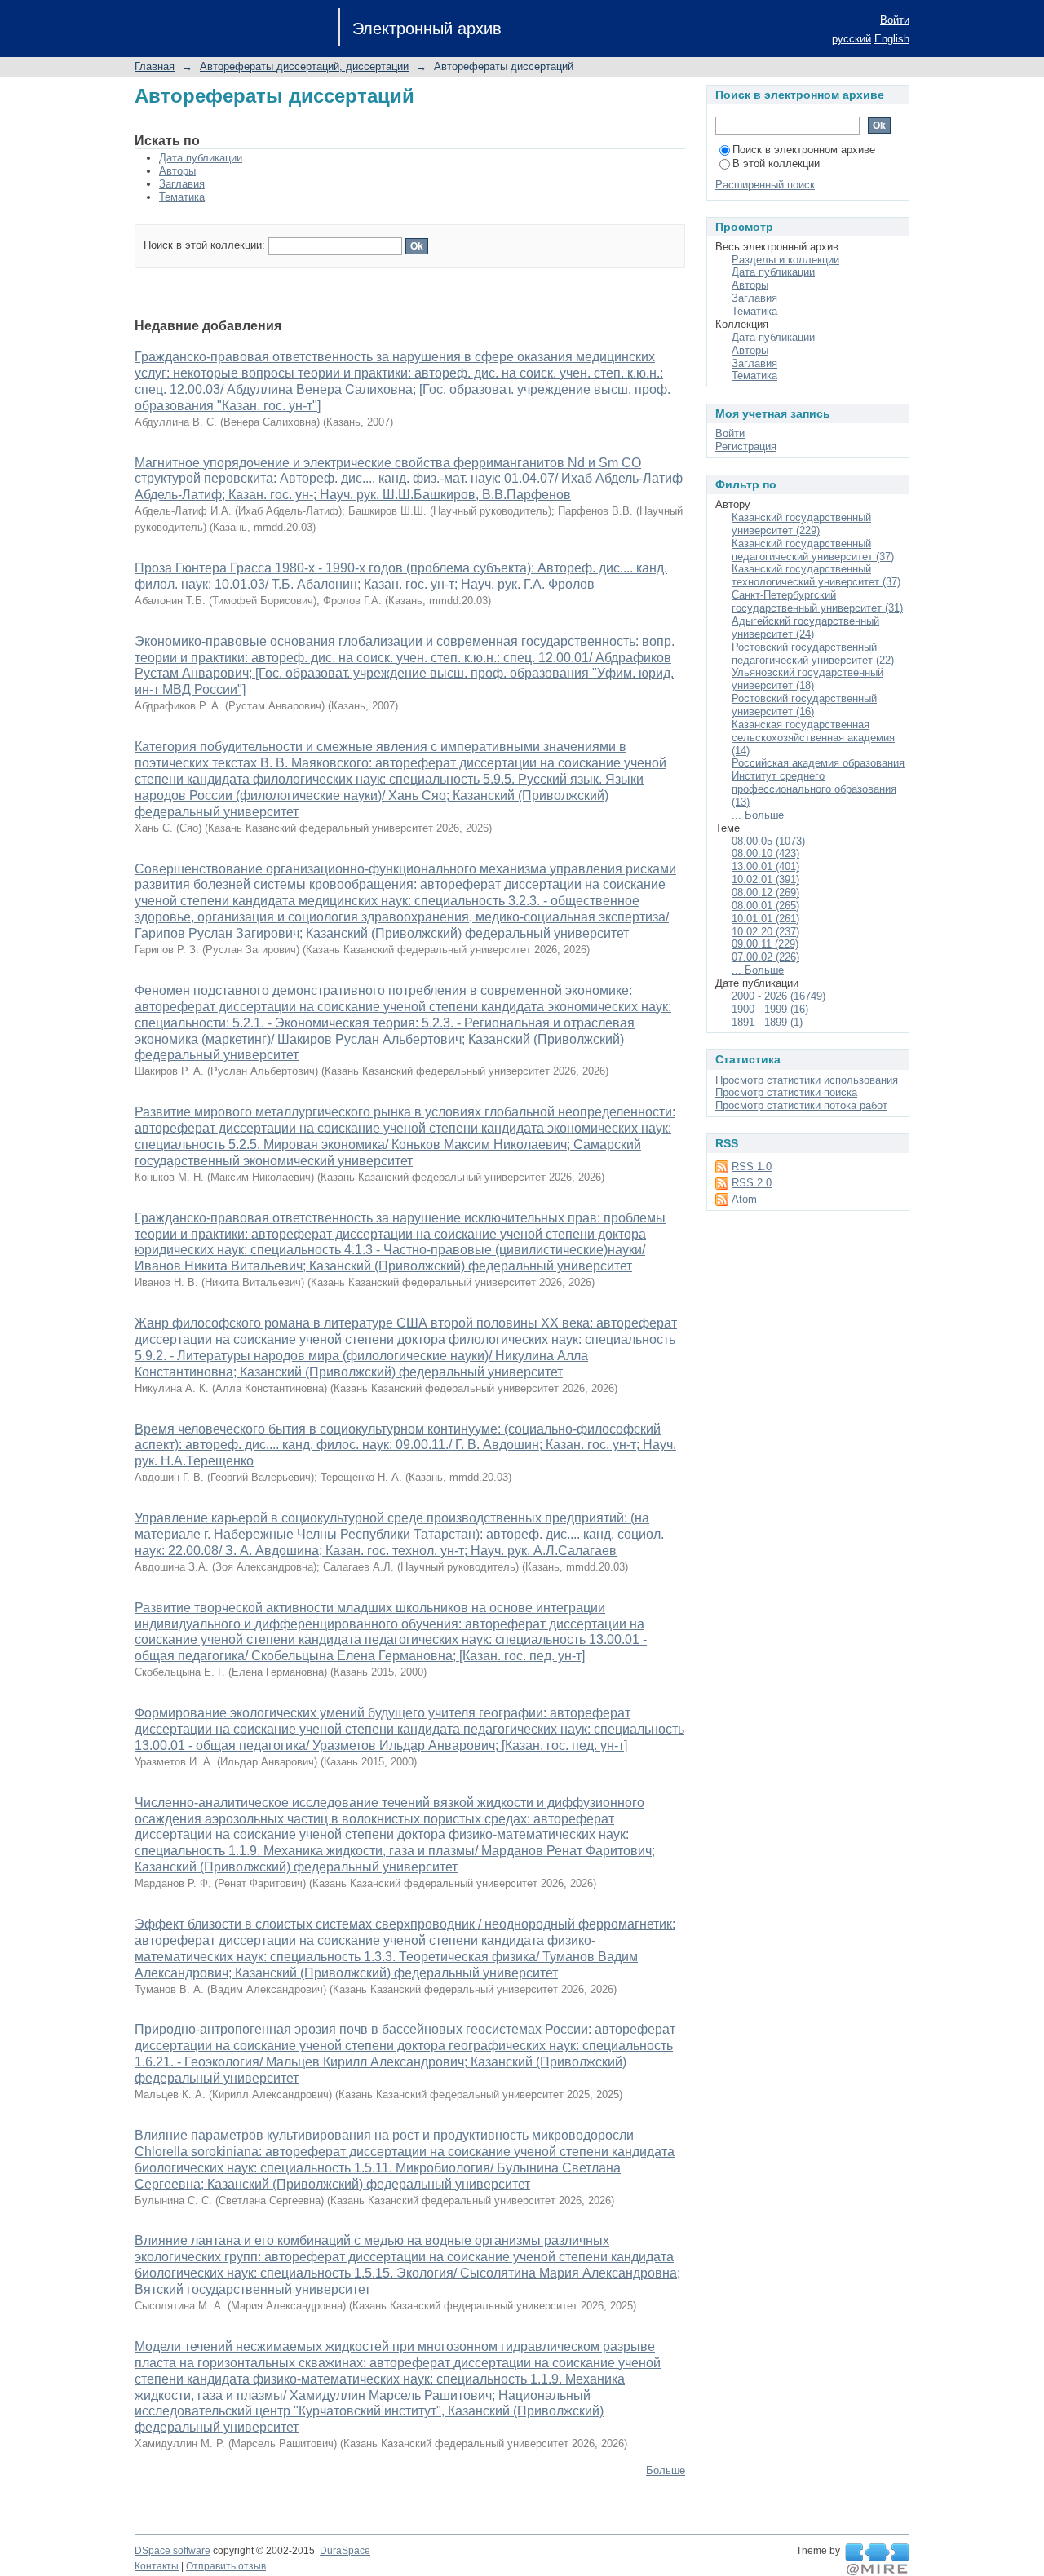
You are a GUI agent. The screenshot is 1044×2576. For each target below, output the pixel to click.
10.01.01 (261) (765, 919)
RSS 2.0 (752, 1183)
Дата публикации (201, 158)
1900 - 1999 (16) (770, 1009)
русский (852, 39)
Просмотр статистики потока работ (801, 1105)
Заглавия (182, 184)
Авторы (177, 171)
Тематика (182, 197)
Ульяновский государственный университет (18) (807, 679)
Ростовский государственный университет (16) (804, 705)
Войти (895, 20)
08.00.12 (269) (765, 893)
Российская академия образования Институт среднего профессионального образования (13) (818, 782)
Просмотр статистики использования (807, 1080)
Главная (155, 66)
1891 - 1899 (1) (767, 1022)
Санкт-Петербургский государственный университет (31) (817, 601)
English (892, 39)
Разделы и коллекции (785, 260)
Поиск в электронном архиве (804, 150)
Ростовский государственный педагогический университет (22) (813, 654)
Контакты (157, 2566)
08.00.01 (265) (765, 906)
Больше (666, 2470)
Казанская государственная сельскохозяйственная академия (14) (813, 738)
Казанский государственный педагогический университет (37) (813, 550)
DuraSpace (345, 2551)
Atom (744, 1199)
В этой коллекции (776, 163)
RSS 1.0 (752, 1166)
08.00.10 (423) (765, 853)
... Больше (758, 815)
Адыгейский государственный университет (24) (805, 627)
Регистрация (746, 446)
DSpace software (173, 2551)
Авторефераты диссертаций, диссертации (304, 66)
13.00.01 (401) (765, 866)
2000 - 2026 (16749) (779, 996)
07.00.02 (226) (765, 957)
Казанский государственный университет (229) (801, 524)
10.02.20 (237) (765, 932)
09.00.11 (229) (765, 944)
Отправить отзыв (226, 2566)
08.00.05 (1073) (768, 841)
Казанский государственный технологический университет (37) (816, 575)
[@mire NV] (877, 2560)
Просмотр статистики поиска (786, 1092)
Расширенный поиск (765, 185)
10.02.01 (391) (765, 879)
